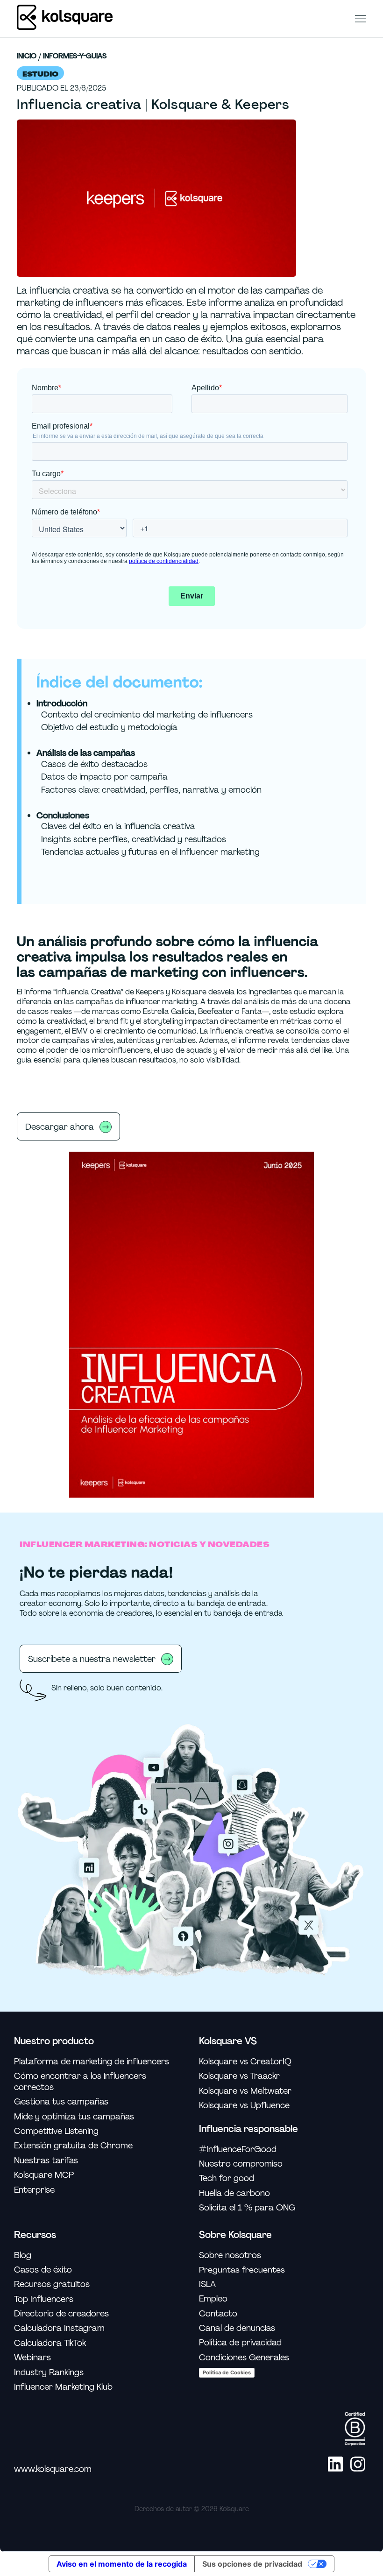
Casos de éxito (43, 2270)
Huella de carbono (234, 2193)
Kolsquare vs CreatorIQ (245, 2062)
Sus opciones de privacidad (252, 2564)
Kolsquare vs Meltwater (245, 2091)
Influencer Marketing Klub (63, 2387)
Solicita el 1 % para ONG (247, 2208)
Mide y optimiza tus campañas (74, 2117)
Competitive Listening (56, 2131)
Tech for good (227, 2178)
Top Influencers (44, 2299)
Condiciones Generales (244, 2358)
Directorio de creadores (61, 2314)
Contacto (218, 2314)
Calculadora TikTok (50, 2343)
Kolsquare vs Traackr (239, 2076)
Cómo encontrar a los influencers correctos (80, 2082)
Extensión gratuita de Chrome (73, 2146)
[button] (361, 18)
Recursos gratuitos (52, 2284)
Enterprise (34, 2190)
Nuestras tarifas (46, 2161)
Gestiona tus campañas (61, 2102)
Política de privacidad (240, 2343)
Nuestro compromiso (241, 2164)
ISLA (207, 2284)
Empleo (213, 2299)
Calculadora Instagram (59, 2328)
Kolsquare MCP (44, 2175)
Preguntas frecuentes (242, 2270)
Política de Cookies (227, 2372)
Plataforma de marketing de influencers (92, 2062)
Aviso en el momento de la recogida (122, 2564)
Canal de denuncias (237, 2328)
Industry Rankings (49, 2373)
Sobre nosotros (230, 2256)
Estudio (40, 74)
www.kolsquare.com (53, 2469)
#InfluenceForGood (238, 2150)
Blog (23, 2256)
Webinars (32, 2358)
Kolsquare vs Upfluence (244, 2106)
